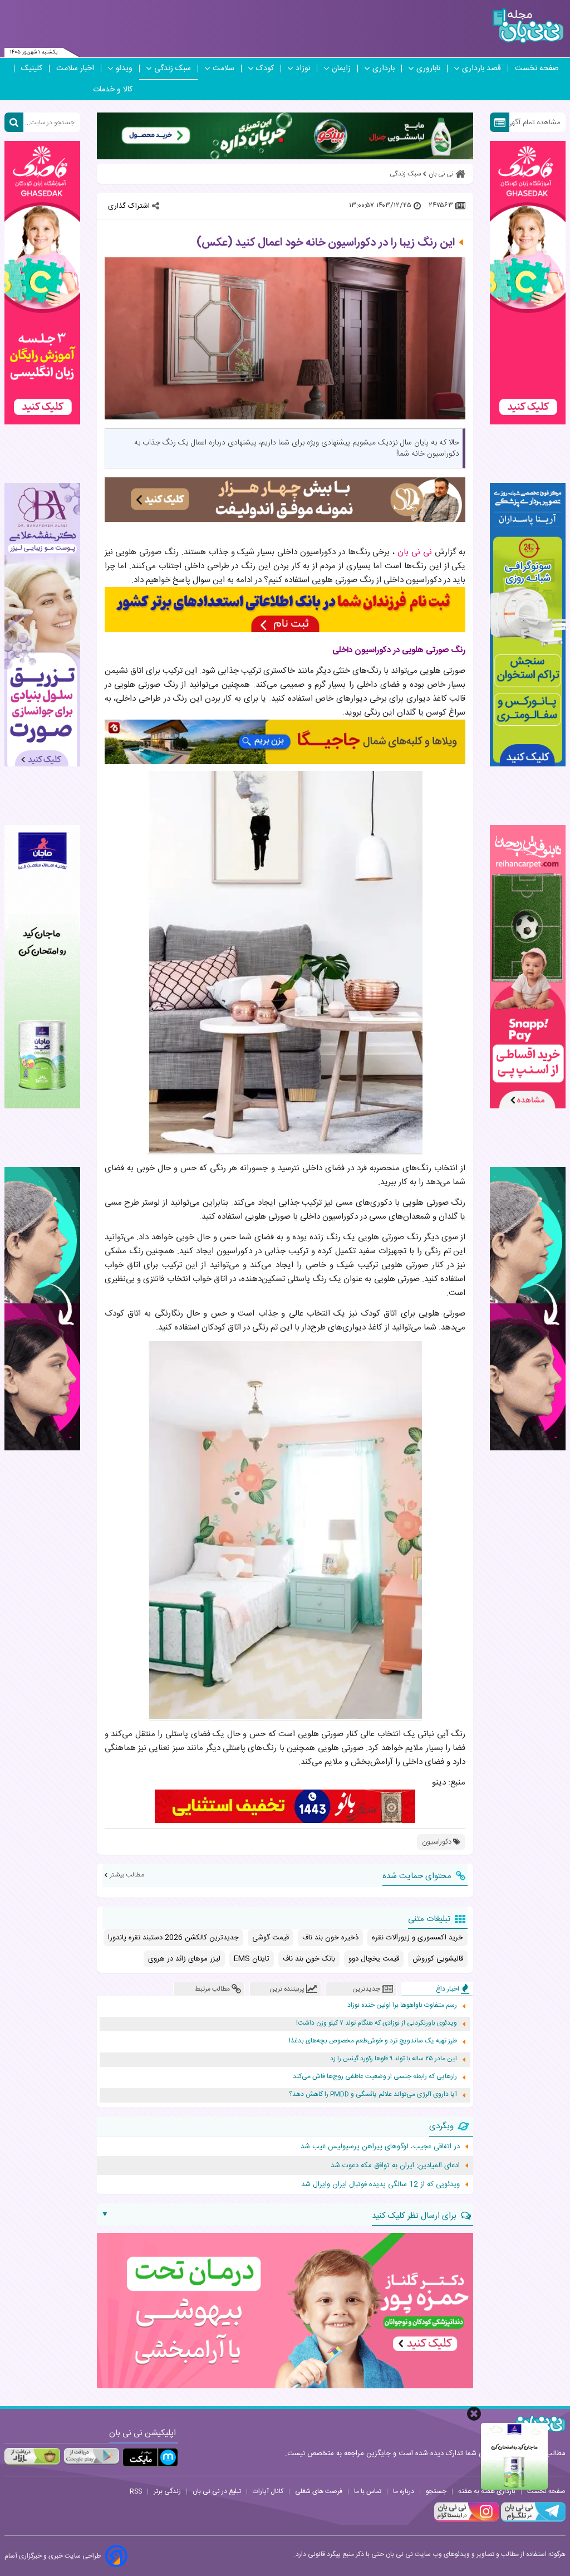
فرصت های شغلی (319, 2491)
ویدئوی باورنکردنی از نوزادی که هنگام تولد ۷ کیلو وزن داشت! (377, 2023)
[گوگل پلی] (91, 2456)
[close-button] (474, 2414)
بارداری (384, 69)
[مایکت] (150, 2458)
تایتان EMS (252, 1959)
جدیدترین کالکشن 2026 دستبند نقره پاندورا (173, 1938)
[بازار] (32, 2456)
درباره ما (404, 2491)
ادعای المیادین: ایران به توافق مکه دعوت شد (395, 2166)
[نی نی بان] (528, 26)
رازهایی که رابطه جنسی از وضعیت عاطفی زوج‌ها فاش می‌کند (375, 2077)
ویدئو (124, 69)
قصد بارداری (481, 69)
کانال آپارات (268, 2491)
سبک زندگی (173, 69)
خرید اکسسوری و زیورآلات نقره (417, 1938)
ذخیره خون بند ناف (330, 1938)
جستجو (436, 2491)
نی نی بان (416, 552)
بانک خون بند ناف (309, 1959)
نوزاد (303, 69)
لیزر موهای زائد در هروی (184, 1959)
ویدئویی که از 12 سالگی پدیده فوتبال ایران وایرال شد (380, 2184)
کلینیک (32, 69)
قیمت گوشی (271, 1938)
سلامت (223, 69)
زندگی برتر (167, 2491)
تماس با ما (368, 2491)
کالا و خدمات (113, 90)
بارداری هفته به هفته (487, 2491)
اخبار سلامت (75, 69)
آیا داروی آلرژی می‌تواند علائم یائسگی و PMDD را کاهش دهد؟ (373, 2094)
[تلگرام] (532, 2520)
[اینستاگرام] (466, 2520)
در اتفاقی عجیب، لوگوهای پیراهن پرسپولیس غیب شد (380, 2147)
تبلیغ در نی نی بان (217, 2491)
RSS (136, 2491)
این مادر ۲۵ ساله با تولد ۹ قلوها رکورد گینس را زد (394, 2059)
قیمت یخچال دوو (374, 1959)
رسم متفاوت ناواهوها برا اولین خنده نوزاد (402, 2005)
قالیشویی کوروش (438, 1959)
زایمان (341, 69)
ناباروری (428, 69)
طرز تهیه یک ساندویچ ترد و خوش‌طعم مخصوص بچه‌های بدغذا (373, 2041)
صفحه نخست (537, 69)
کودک (265, 69)
